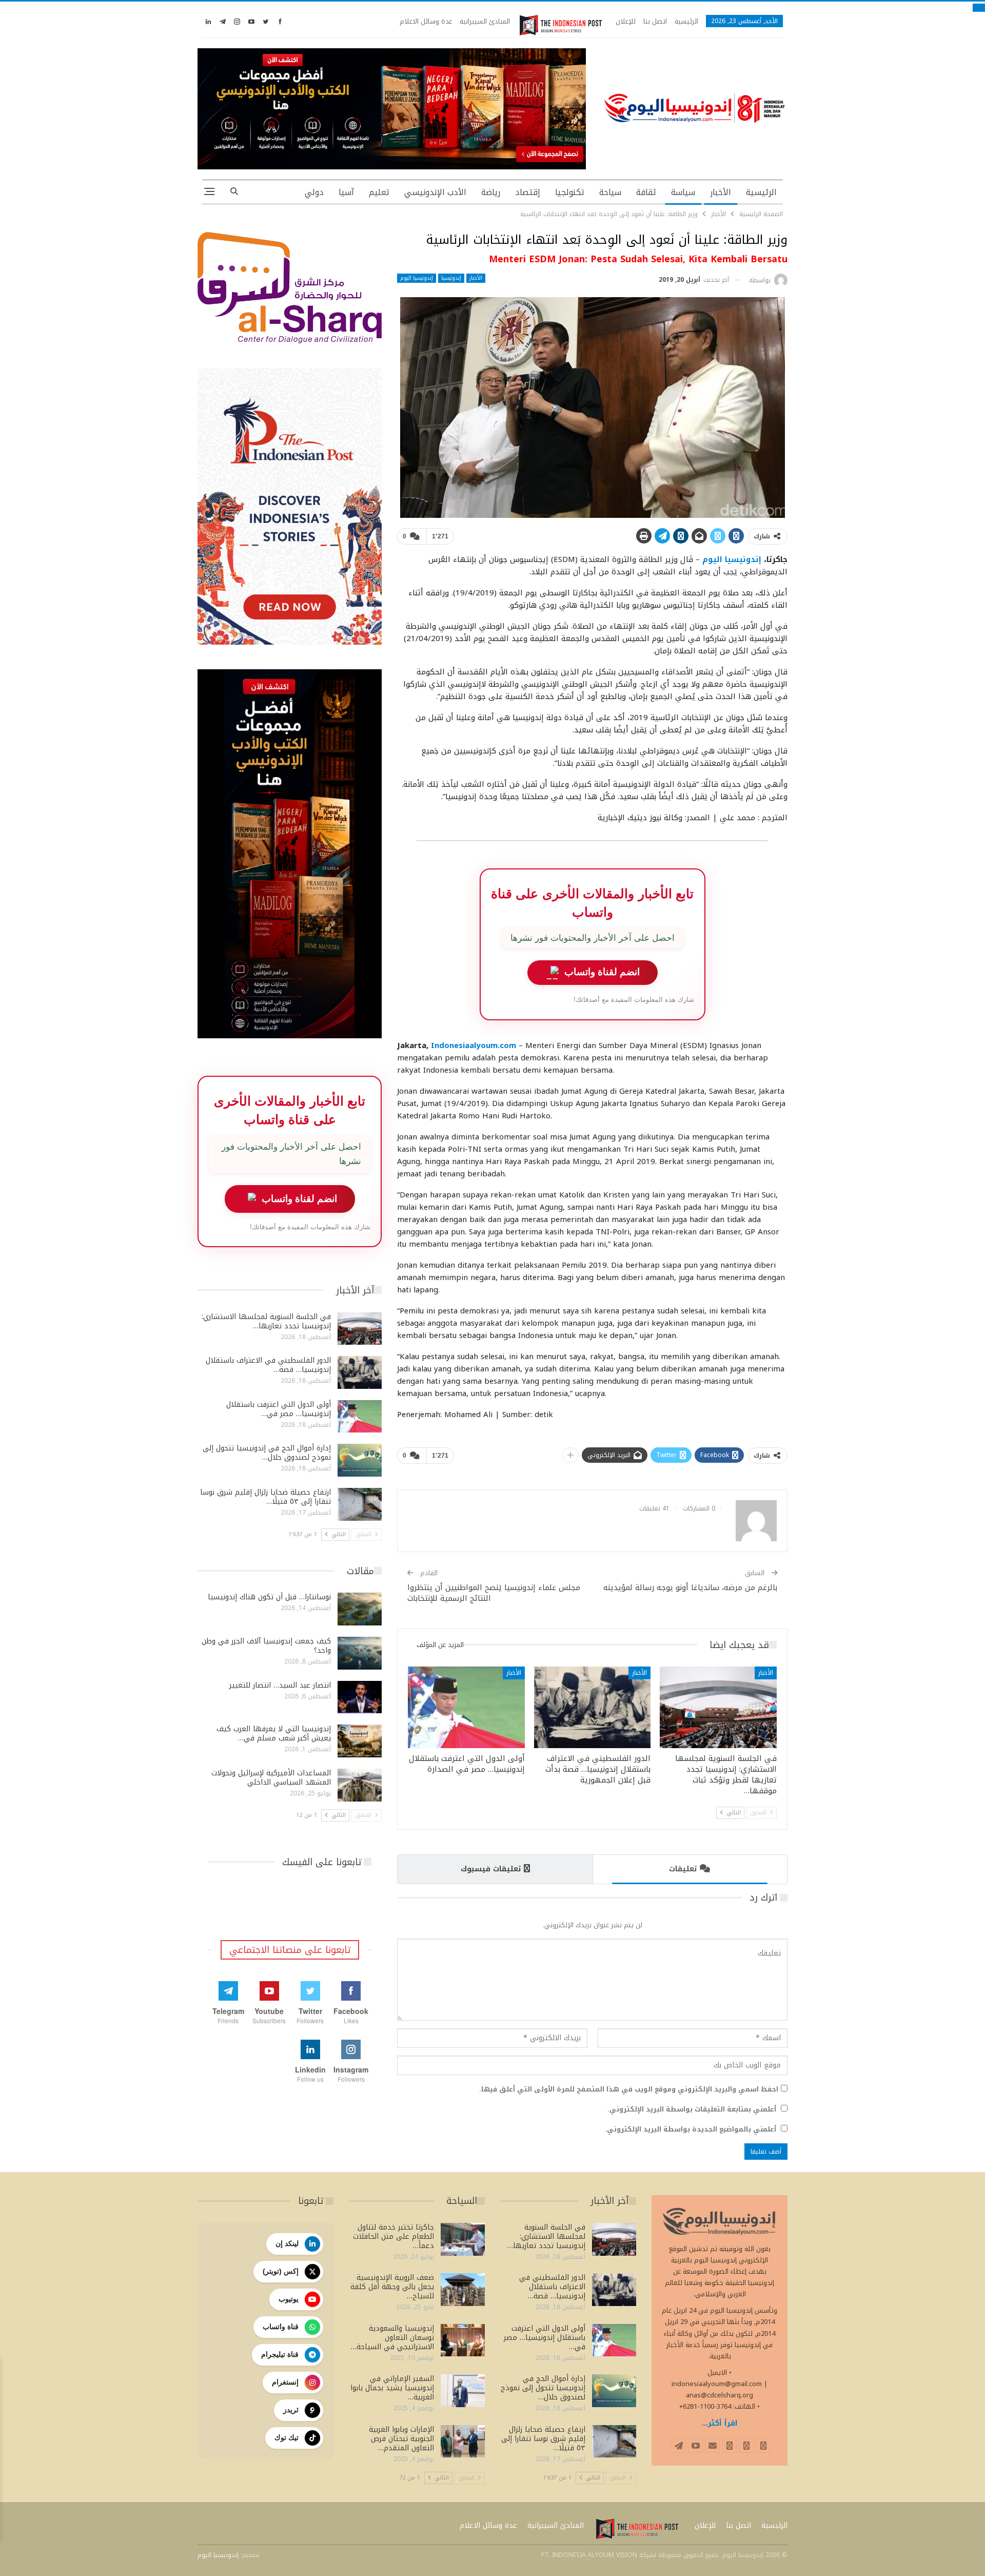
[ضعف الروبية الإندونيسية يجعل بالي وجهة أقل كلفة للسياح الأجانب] (463, 2290)
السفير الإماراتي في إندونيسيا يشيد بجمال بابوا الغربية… (392, 2388)
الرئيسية (686, 21)
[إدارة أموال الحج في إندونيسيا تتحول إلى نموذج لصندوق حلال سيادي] (360, 1460)
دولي (314, 192)
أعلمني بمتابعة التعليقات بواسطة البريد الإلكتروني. (692, 2109)
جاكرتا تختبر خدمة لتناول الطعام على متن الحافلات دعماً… (393, 2236)
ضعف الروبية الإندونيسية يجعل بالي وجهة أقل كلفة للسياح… (392, 2287)
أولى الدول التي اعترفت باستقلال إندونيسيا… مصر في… (279, 1409)
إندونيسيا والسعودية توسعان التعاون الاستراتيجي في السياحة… (392, 2338)
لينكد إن (287, 2243)
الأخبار (721, 192)
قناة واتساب (281, 2327)
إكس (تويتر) (281, 2271)
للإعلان (626, 21)
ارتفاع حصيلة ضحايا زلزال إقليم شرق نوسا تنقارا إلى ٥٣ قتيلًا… (265, 1497)
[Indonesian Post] (561, 25)
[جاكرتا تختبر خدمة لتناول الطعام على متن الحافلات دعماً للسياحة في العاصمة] (463, 2239)
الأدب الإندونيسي (435, 192)
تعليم (379, 192)
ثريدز (291, 2410)
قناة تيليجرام (280, 2354)
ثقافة (646, 192)
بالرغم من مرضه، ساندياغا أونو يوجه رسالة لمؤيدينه (690, 1587)
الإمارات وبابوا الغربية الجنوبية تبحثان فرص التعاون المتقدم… (401, 2439)
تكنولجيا (570, 192)
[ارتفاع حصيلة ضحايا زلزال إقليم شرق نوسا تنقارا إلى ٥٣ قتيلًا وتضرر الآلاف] (360, 1504)
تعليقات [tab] (683, 1869)
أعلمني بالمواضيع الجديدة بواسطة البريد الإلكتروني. (691, 2129)
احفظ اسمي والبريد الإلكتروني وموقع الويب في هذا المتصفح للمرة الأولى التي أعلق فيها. (629, 2089)
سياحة (610, 192)
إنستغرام (285, 2382)
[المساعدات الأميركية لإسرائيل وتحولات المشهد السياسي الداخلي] (360, 1785)
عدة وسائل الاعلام (426, 21)
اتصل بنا (655, 21)
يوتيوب (289, 2299)
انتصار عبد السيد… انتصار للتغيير (280, 1685)
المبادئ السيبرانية (485, 21)
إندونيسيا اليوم (417, 278)
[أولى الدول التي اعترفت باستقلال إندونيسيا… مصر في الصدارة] (466, 1707)
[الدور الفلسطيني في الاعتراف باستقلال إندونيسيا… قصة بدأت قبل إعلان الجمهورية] (593, 1707)
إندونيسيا (451, 278)
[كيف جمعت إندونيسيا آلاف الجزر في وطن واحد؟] (360, 1653)
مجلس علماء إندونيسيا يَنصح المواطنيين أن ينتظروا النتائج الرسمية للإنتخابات (494, 1593)
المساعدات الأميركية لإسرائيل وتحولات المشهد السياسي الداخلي (271, 1778)
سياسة (683, 192)
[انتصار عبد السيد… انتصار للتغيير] (360, 1697)
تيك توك (287, 2437)
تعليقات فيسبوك (491, 1869)
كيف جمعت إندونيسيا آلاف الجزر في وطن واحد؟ (266, 1646)
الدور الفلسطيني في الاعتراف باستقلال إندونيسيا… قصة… (268, 1365)
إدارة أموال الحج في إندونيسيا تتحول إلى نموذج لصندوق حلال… (267, 1453)
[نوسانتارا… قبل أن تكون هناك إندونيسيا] (360, 1609)
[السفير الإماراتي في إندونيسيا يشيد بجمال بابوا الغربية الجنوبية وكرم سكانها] (463, 2391)
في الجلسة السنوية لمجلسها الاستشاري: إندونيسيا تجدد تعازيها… (266, 1321)
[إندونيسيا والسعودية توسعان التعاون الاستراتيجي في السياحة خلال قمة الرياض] (463, 2340)
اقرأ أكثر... (720, 2423)
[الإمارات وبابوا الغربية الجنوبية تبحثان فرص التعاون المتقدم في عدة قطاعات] (463, 2442)
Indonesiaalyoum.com (474, 1045)
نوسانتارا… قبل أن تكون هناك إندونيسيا (269, 1597)
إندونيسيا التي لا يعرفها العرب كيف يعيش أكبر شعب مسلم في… (274, 1734)
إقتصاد (528, 192)
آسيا (346, 192)
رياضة (491, 192)
